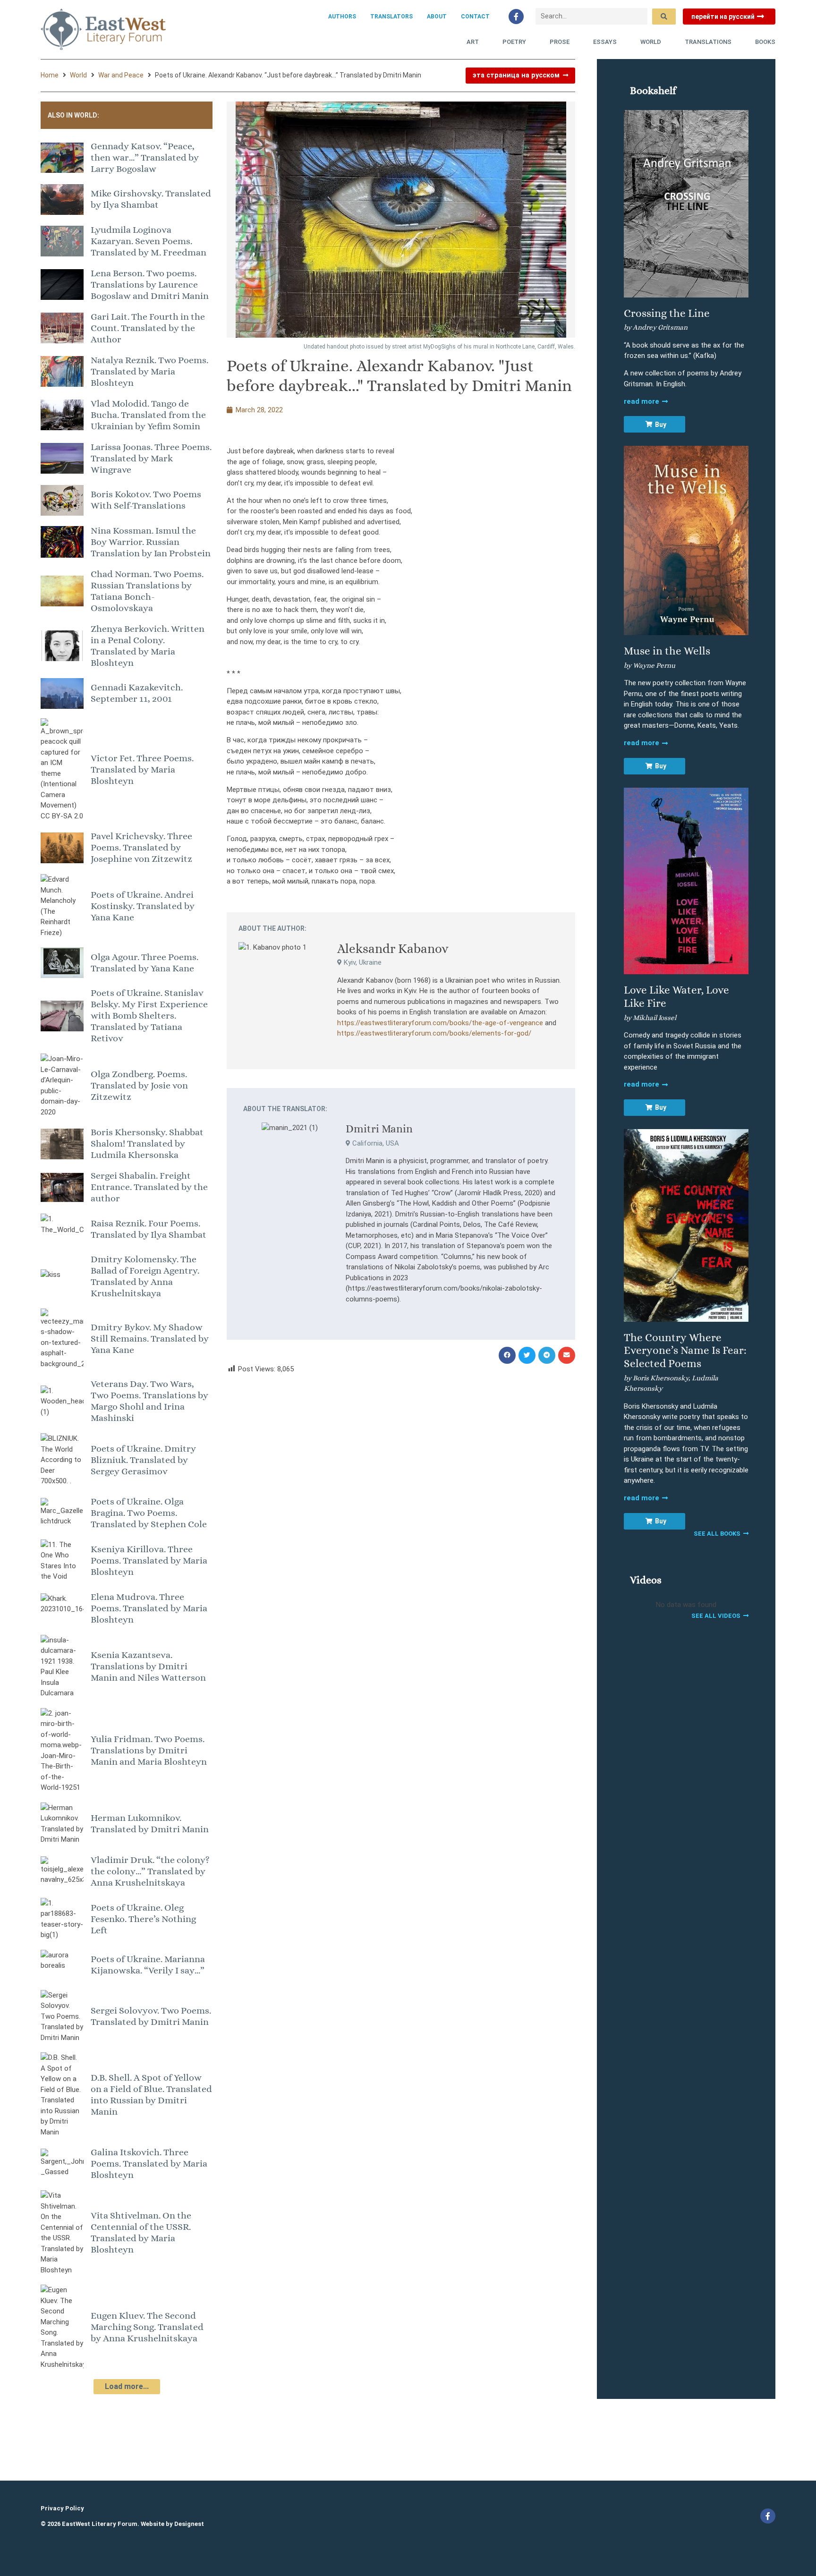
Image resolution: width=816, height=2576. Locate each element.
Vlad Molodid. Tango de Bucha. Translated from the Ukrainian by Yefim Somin (148, 415)
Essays (605, 42)
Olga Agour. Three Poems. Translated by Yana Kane (144, 963)
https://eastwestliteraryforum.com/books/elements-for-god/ (434, 1033)
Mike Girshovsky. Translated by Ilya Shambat (151, 199)
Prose (560, 42)
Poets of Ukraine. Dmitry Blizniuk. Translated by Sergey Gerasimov (143, 1460)
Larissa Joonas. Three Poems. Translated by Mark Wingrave (151, 458)
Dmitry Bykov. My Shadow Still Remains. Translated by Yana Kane (150, 1339)
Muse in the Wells (667, 651)
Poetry (514, 42)
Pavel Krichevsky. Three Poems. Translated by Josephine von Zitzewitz (141, 847)
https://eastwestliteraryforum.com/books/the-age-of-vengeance (440, 1023)
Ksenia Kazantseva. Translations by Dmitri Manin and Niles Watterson (148, 1666)
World (651, 42)
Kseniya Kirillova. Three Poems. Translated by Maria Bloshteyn (149, 1560)
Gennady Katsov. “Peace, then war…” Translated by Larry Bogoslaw (145, 157)
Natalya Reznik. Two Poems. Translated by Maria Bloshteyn (149, 371)
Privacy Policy (62, 2508)
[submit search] (664, 17)
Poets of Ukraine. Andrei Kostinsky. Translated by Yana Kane (143, 906)
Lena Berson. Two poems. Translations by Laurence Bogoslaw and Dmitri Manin (150, 285)
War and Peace (121, 75)
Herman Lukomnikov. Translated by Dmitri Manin (150, 1824)
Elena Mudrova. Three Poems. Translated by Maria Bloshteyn (149, 1608)
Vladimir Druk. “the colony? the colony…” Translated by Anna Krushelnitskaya (150, 1871)
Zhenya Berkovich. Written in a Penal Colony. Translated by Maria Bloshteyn (148, 646)
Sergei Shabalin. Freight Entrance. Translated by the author (149, 1187)
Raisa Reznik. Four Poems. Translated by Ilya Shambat (149, 1229)
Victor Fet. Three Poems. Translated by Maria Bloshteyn (142, 769)
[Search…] (591, 16)
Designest (189, 2524)
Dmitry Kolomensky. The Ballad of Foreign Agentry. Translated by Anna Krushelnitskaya (145, 1276)
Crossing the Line (667, 313)
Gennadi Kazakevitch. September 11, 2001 (137, 693)
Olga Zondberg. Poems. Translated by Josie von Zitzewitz (139, 1085)
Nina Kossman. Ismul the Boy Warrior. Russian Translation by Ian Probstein (151, 542)
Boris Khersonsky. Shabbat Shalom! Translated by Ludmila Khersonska (147, 1143)
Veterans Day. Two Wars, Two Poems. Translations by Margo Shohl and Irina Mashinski (149, 1401)
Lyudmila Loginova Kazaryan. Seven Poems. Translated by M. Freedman (149, 241)
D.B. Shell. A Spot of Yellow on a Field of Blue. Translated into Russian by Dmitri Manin (151, 2095)
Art (473, 42)
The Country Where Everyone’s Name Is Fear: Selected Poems (685, 1350)
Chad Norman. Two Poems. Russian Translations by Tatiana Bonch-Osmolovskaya (147, 591)
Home (50, 75)
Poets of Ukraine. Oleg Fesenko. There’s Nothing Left (143, 1919)
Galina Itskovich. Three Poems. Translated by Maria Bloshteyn (149, 2164)
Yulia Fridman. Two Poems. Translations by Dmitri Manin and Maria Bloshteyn (149, 1750)
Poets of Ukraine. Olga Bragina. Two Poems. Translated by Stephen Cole (149, 1513)
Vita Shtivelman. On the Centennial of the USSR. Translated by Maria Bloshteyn (141, 2232)
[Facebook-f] (516, 17)
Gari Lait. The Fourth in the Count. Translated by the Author (148, 328)
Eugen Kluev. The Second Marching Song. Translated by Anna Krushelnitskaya (147, 2327)
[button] (507, 1355)
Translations (708, 42)
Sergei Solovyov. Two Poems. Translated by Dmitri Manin (151, 2016)
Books (765, 42)
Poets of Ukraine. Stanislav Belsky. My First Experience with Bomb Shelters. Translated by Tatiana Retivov (149, 1016)
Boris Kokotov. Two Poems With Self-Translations (146, 500)
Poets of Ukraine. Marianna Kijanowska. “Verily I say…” (148, 1965)
